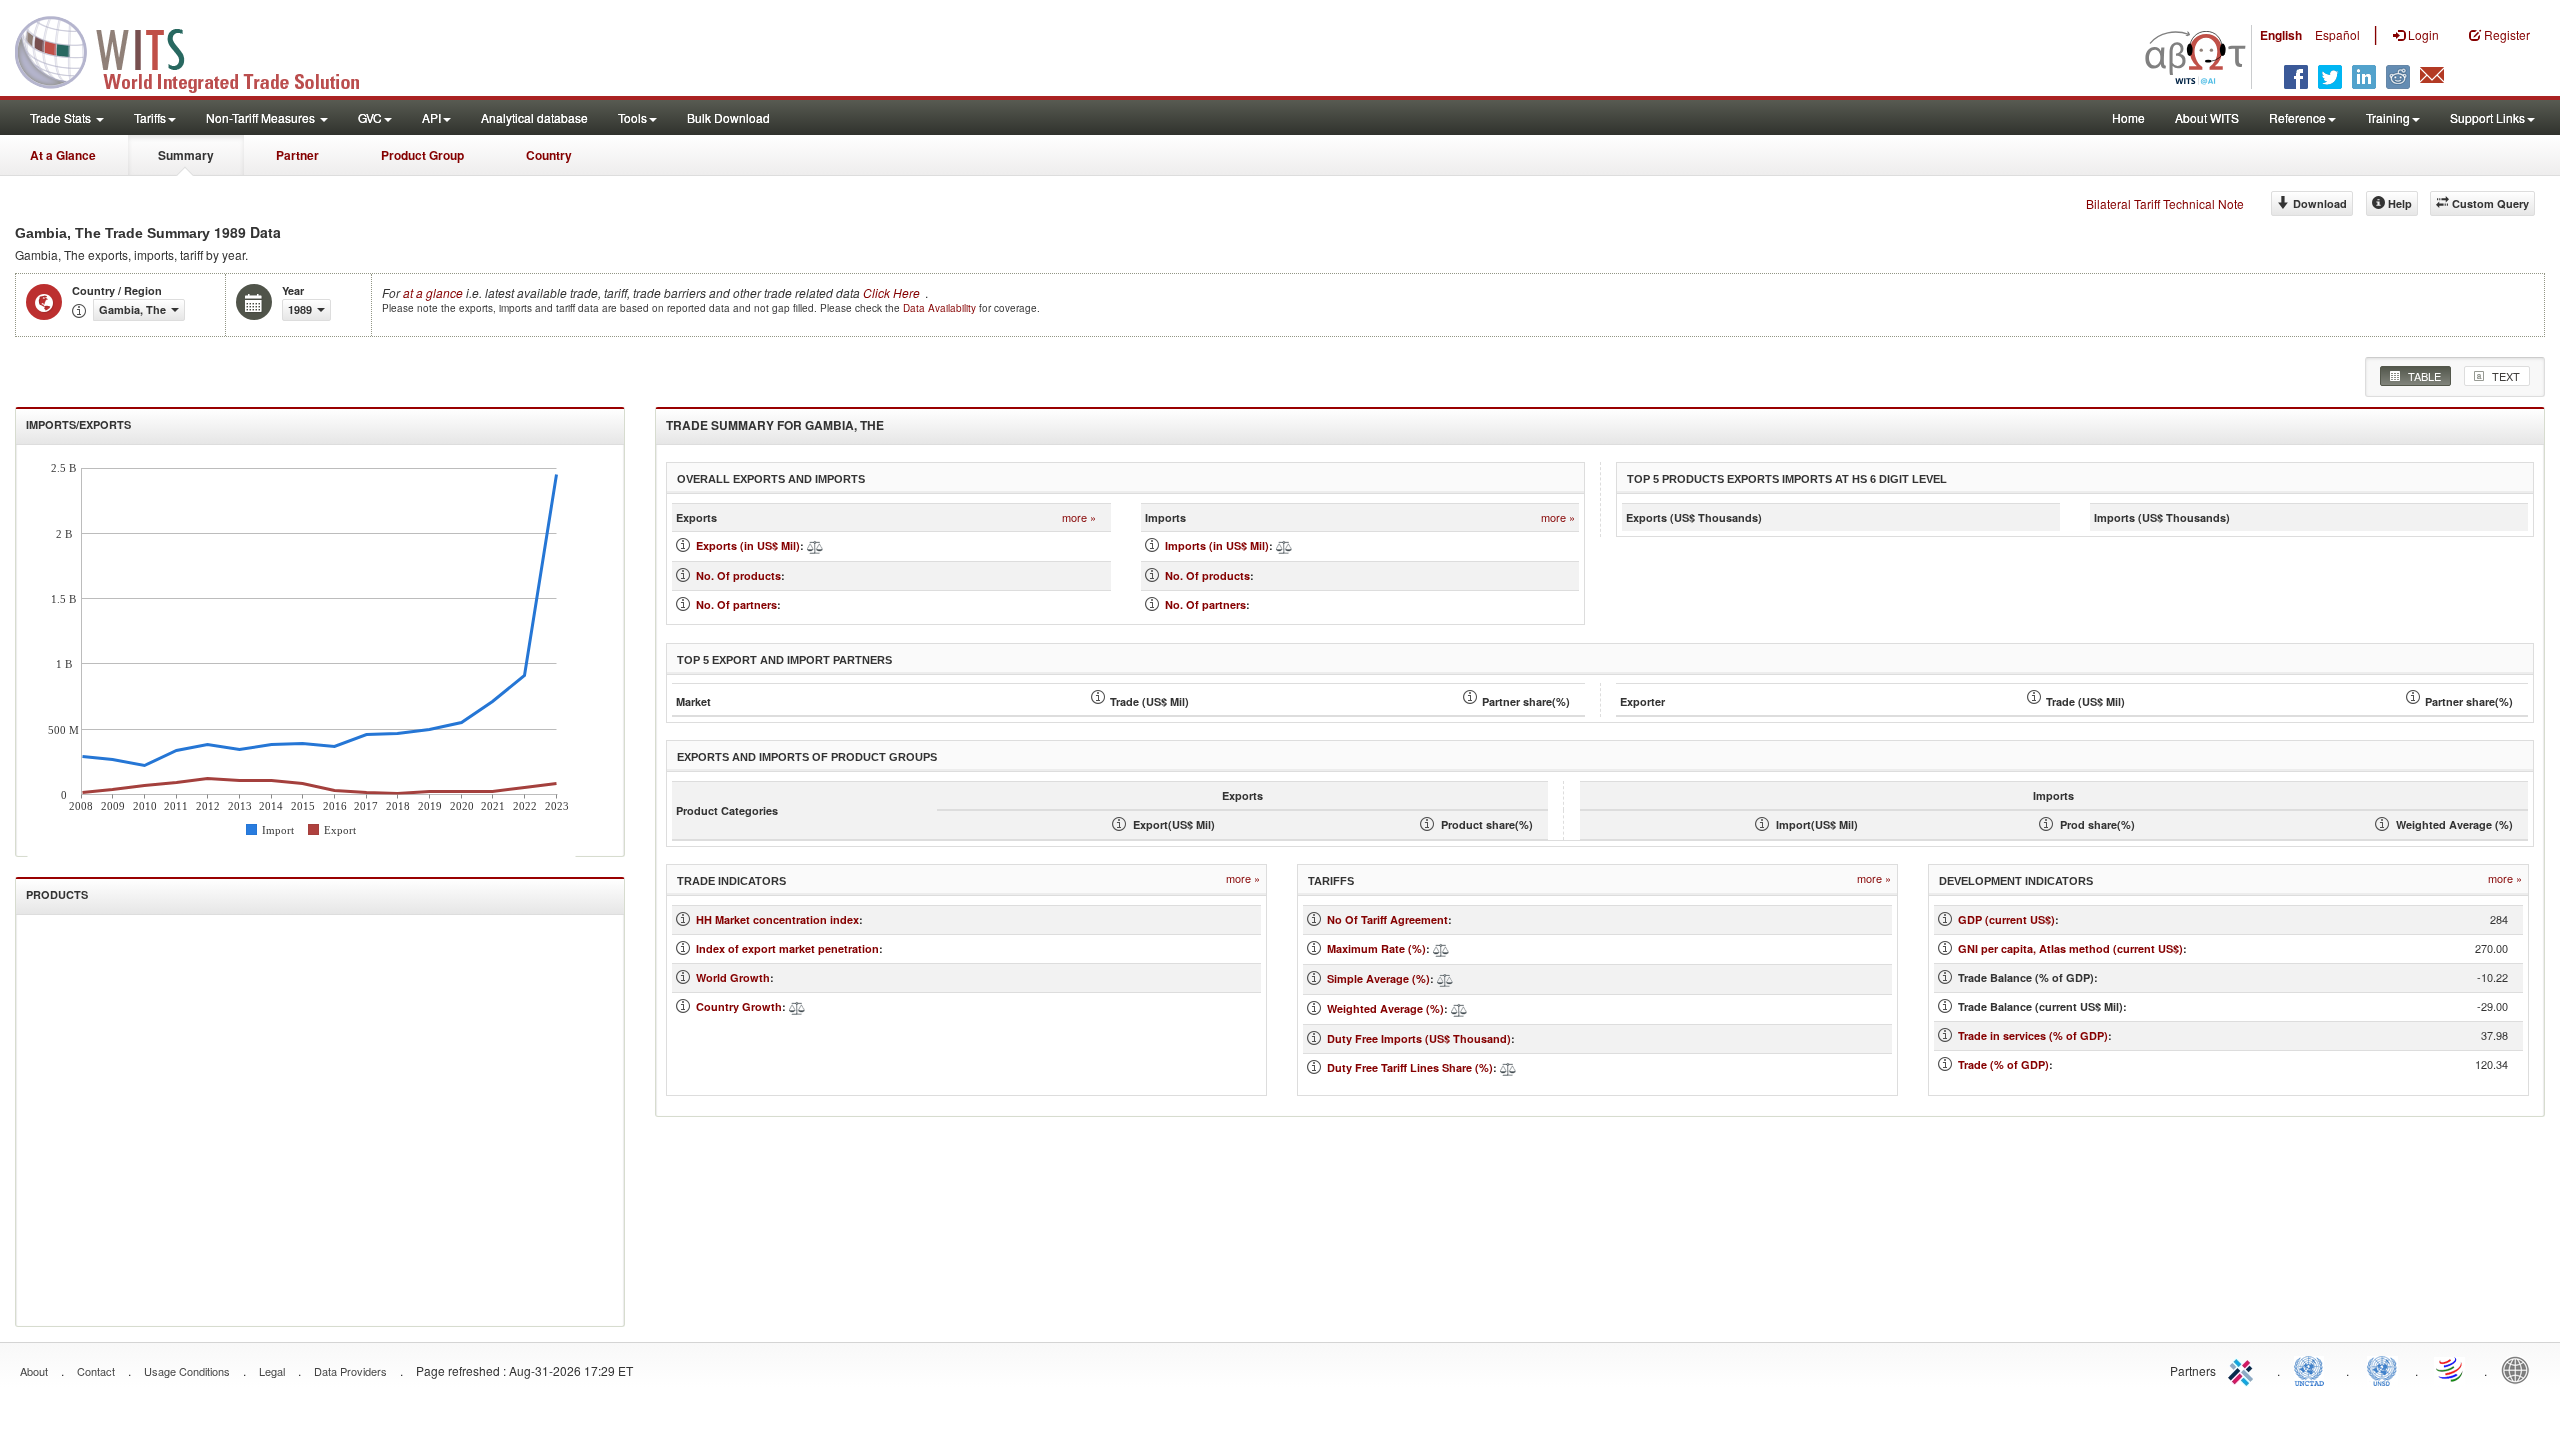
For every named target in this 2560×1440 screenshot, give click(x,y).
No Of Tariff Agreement (1387, 919)
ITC (2244, 1369)
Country (549, 155)
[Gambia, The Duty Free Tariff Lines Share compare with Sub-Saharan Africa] (1508, 1067)
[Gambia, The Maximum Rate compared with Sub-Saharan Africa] (1441, 948)
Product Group (422, 155)
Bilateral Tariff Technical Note (2165, 203)
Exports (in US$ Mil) (748, 545)
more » (1079, 517)
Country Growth (739, 1006)
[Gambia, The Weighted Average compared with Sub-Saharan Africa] (1459, 1008)
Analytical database (534, 117)
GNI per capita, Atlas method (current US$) (2070, 948)
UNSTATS (2382, 1369)
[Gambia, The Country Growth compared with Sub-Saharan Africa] (797, 1006)
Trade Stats (62, 117)
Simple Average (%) (1378, 978)
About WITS (2207, 117)
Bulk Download (728, 117)
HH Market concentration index (777, 919)
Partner (297, 155)
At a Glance (63, 155)
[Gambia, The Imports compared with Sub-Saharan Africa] (1284, 545)
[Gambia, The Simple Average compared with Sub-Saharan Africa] (1445, 978)
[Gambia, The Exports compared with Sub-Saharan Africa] (815, 545)
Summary (186, 155)
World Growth (733, 977)
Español (2337, 34)
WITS (200, 50)
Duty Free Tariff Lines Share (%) (1410, 1067)
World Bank (2520, 1369)
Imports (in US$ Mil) (1217, 545)
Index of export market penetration (787, 948)
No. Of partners (736, 604)
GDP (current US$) (2006, 919)
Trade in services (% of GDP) (2033, 1035)
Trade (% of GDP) (2003, 1064)
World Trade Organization (2451, 1369)
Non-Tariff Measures (262, 117)
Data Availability (941, 308)
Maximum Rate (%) (1376, 948)
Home (2128, 117)
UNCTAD (2313, 1369)
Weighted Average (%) (1385, 1008)
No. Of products (738, 575)
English (2281, 35)
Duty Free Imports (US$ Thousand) (1419, 1038)
